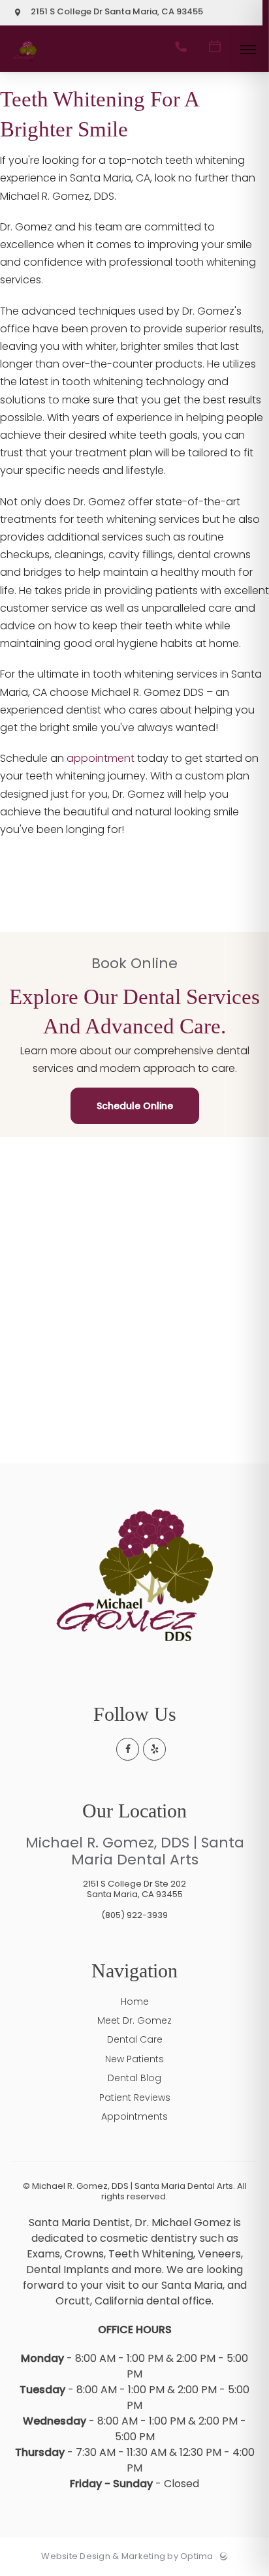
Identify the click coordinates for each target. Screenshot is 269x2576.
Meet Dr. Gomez (134, 2020)
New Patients (134, 2059)
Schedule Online (135, 1106)
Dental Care (135, 2039)
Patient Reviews (135, 2097)
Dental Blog (134, 2078)
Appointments (134, 2116)
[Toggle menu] (248, 51)
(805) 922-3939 (134, 1915)
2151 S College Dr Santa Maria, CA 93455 (116, 12)
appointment (101, 758)
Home (135, 2002)
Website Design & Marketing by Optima (127, 2556)
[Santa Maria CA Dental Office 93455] (25, 61)
